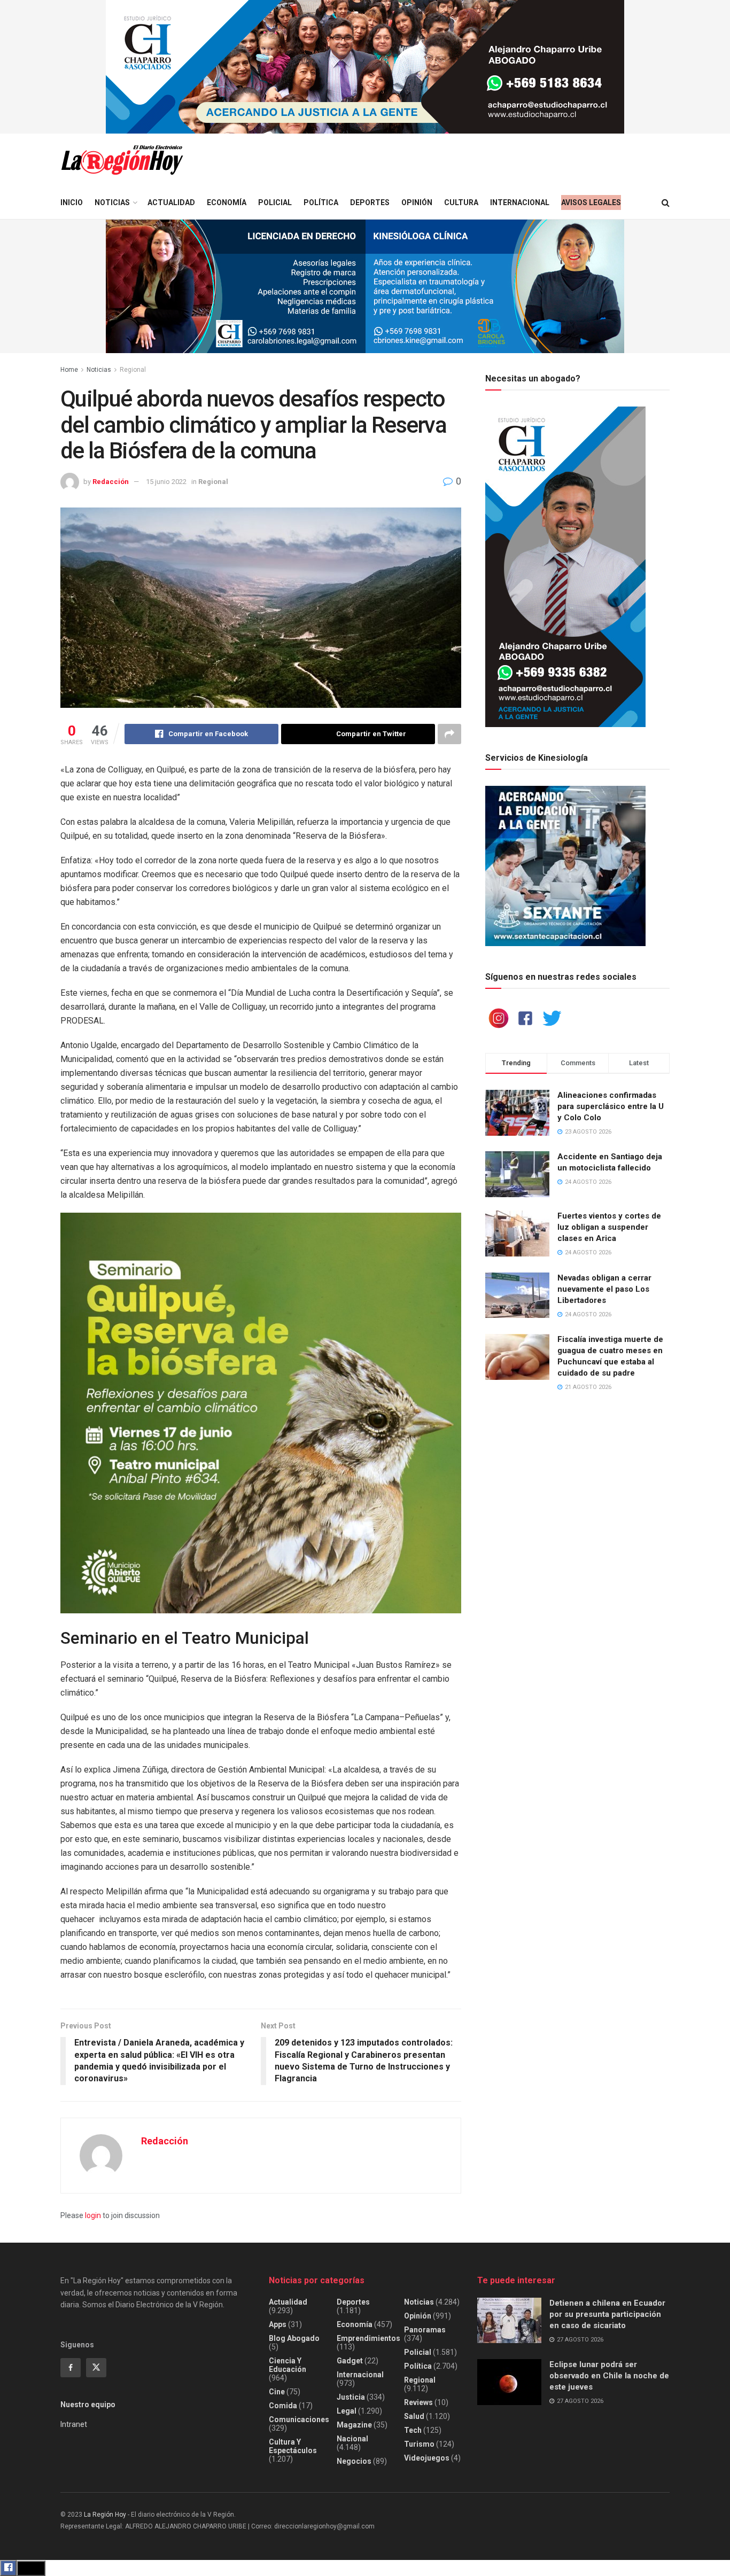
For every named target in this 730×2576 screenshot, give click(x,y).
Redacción (111, 482)
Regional (133, 370)
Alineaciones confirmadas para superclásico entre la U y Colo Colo (611, 1106)
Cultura (461, 202)
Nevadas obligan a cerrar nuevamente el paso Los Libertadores (604, 1289)
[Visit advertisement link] (365, 67)
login (93, 2215)
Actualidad (171, 202)
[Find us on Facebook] (71, 2368)
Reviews (418, 2402)
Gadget (350, 2361)
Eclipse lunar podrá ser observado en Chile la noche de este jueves (609, 2376)
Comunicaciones (299, 2419)
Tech (413, 2430)
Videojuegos (427, 2458)
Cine (277, 2392)
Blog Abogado (294, 2338)
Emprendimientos (368, 2338)
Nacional (352, 2439)
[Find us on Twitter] (96, 2368)
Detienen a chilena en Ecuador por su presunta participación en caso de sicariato (607, 2314)
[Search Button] (666, 203)
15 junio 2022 (166, 482)
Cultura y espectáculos (293, 2446)
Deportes (370, 202)
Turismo (419, 2444)
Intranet (74, 2424)
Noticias (112, 202)
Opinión (417, 202)
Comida (283, 2406)
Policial (275, 202)
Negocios (354, 2461)
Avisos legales (591, 202)
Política (321, 202)
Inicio (72, 202)
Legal (347, 2411)
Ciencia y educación (288, 2365)
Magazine (354, 2425)
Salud (414, 2416)
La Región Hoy (105, 2515)
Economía (227, 202)
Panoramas (425, 2330)
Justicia (351, 2397)
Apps (278, 2324)
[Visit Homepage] (122, 160)
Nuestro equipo (88, 2405)
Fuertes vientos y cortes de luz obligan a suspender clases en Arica (609, 1227)
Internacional (520, 202)
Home (69, 370)
